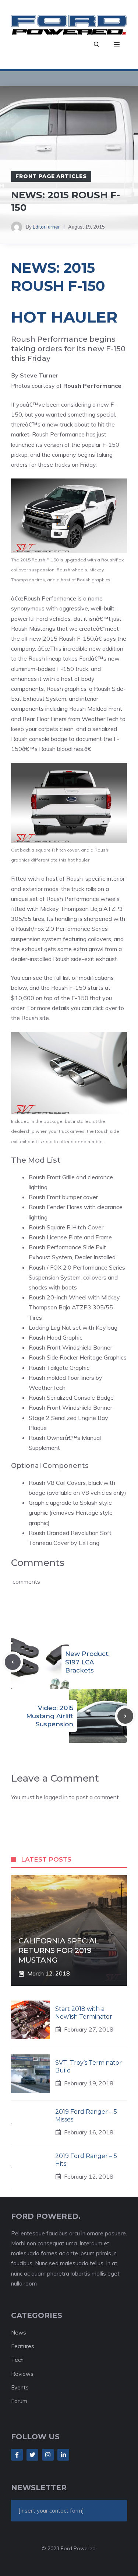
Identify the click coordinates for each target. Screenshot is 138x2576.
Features (23, 2346)
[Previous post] (13, 1662)
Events (20, 2387)
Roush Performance (58, 434)
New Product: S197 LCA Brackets (87, 1662)
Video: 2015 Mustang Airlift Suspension (50, 1716)
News (19, 2333)
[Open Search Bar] (97, 45)
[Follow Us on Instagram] (48, 2455)
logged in (56, 1797)
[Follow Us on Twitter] (32, 2455)
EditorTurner (46, 227)
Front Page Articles (51, 176)
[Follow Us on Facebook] (17, 2455)
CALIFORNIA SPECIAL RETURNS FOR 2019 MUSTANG (59, 1950)
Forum (19, 2401)
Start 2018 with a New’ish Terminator (84, 2013)
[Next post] (125, 1716)
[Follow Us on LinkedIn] (63, 2455)
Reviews (22, 2374)
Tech (17, 2360)
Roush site (34, 1018)
